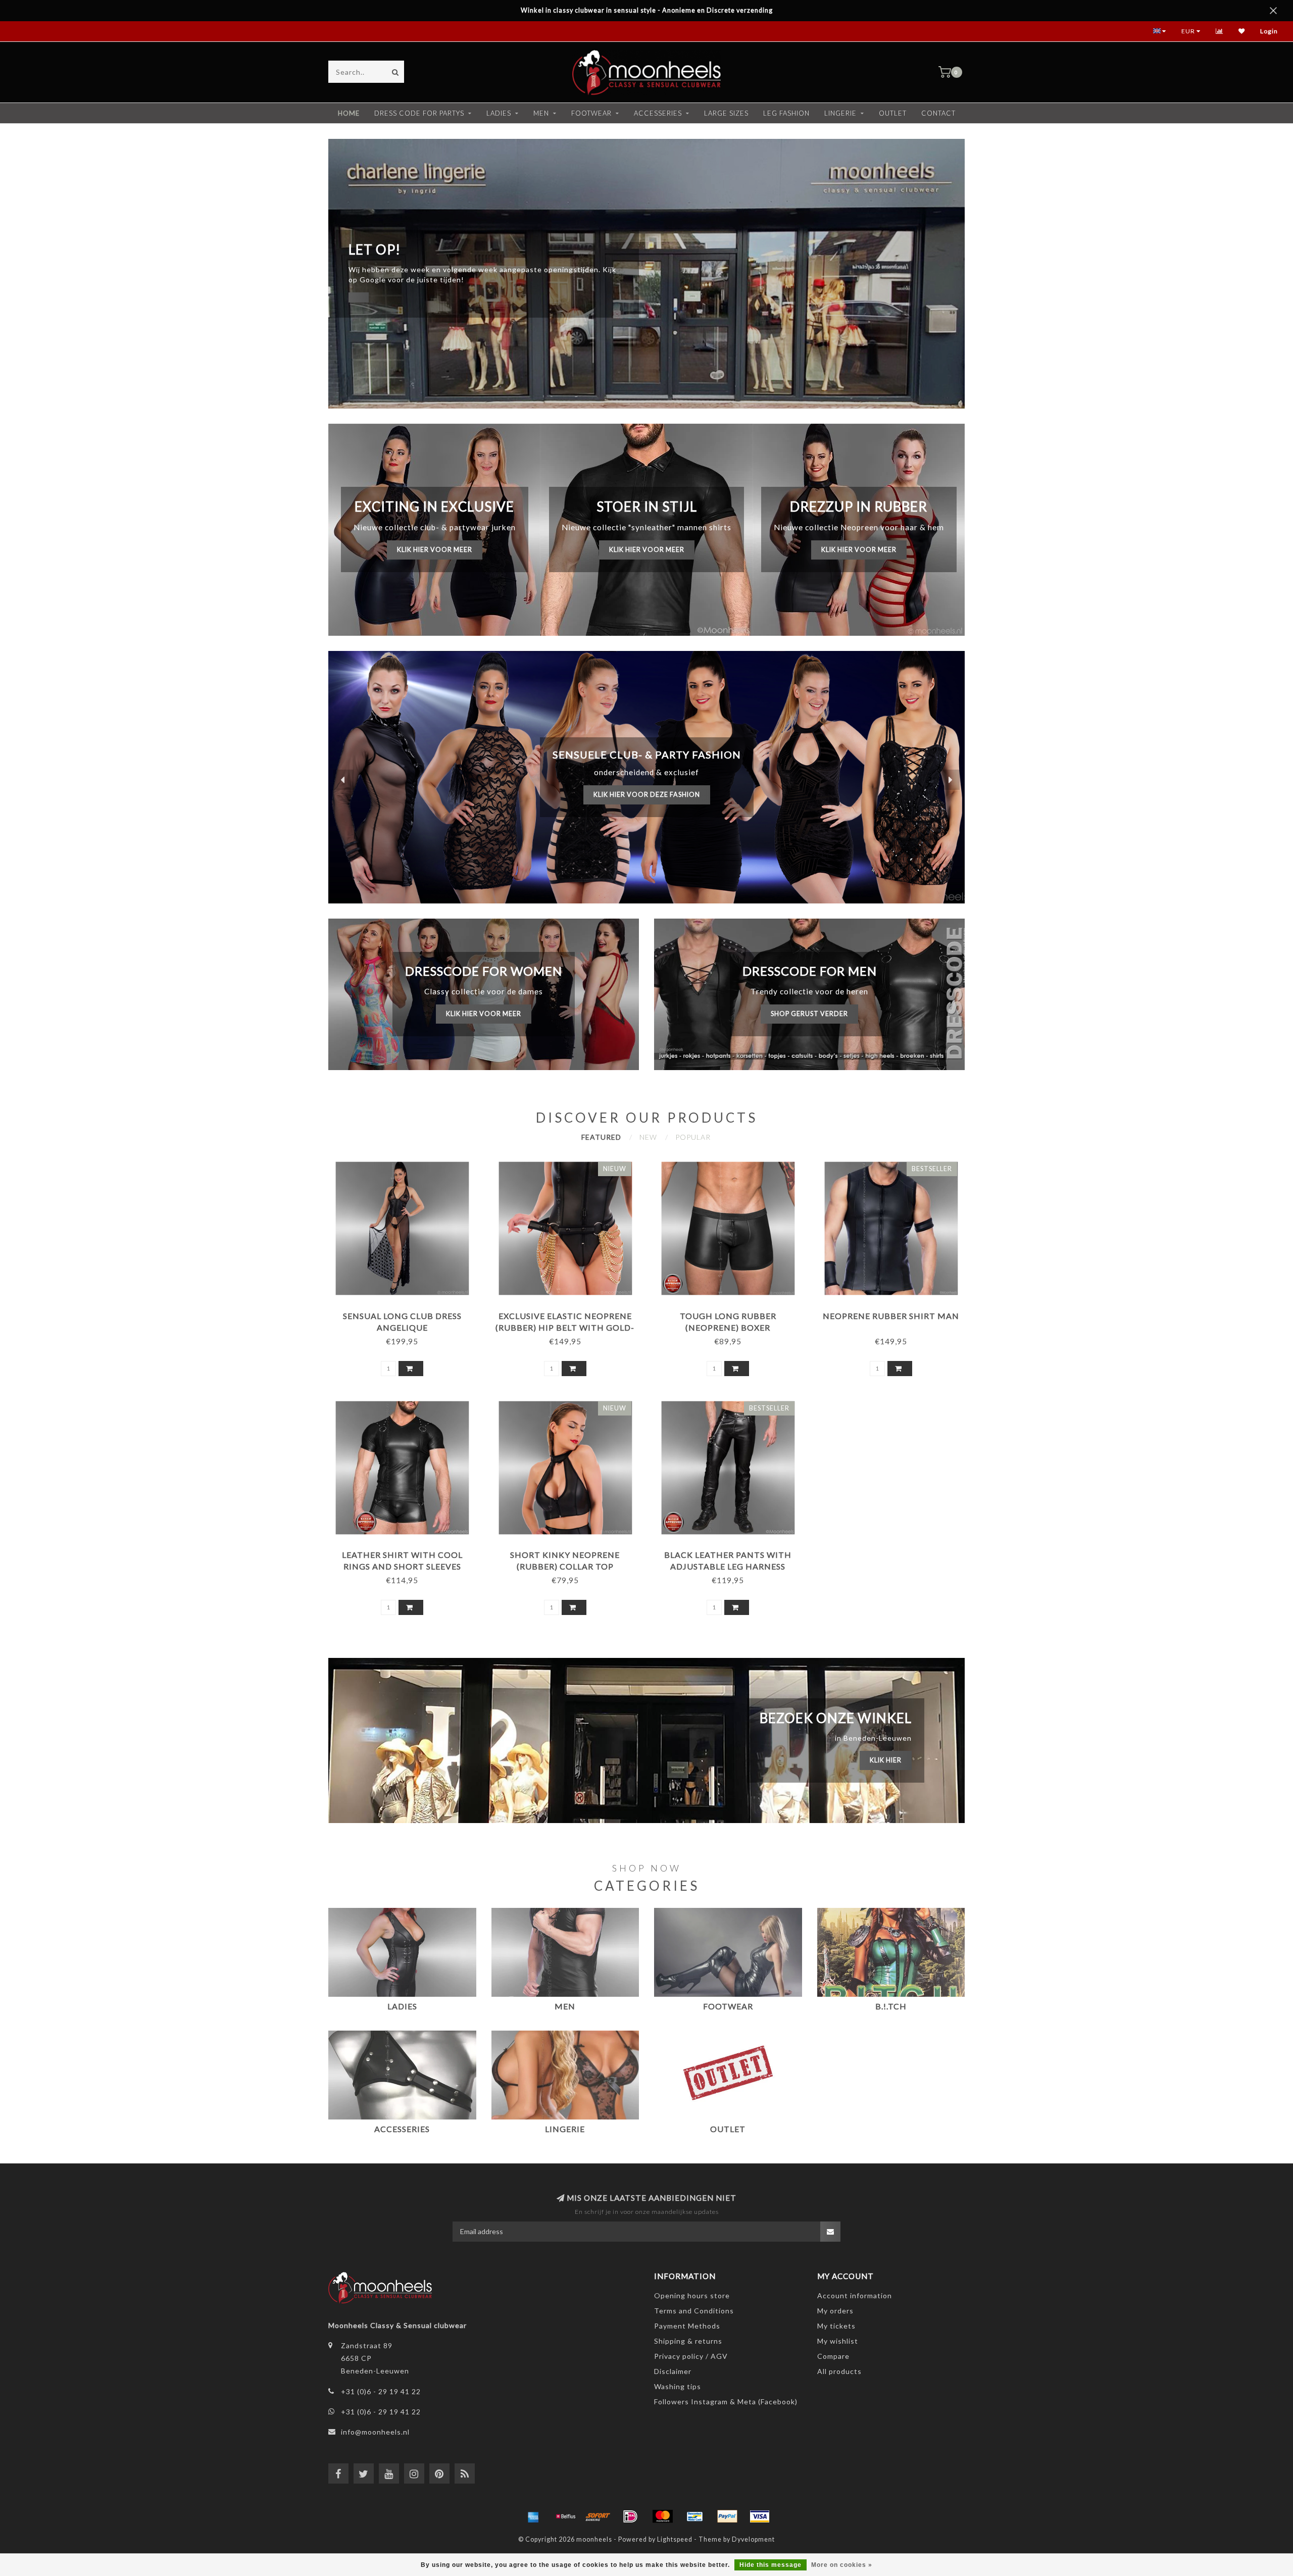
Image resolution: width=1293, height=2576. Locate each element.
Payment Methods (687, 2326)
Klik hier (886, 1760)
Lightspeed (675, 2539)
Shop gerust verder (809, 1014)
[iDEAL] (630, 2516)
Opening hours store (692, 2295)
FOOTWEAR (591, 113)
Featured (601, 1137)
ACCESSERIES (658, 113)
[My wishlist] (1242, 31)
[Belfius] (566, 2516)
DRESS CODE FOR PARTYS (419, 113)
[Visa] (760, 2516)
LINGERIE (840, 113)
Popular (693, 1137)
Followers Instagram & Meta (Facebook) (726, 2402)
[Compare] (1220, 31)
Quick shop (407, 1312)
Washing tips (678, 2386)
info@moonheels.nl (375, 2432)
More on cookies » (842, 2565)
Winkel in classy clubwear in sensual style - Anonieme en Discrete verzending (647, 10)
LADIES (499, 113)
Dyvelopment (753, 2539)
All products (839, 2371)
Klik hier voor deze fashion (647, 795)
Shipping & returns (688, 2341)
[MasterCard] (663, 2516)
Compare (833, 2356)
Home (349, 113)
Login (1269, 31)
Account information (855, 2295)
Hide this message (770, 2565)
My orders (835, 2311)
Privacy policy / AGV (691, 2356)
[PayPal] (727, 2516)
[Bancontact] (695, 2516)
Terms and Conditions (694, 2311)
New (648, 1137)
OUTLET (893, 113)
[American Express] (533, 2516)
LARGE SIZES (726, 113)
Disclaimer (673, 2371)
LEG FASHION (786, 113)
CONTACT (938, 113)
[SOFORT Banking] (598, 2516)
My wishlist (838, 2341)
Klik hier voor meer (435, 550)
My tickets (836, 2326)
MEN (541, 113)
